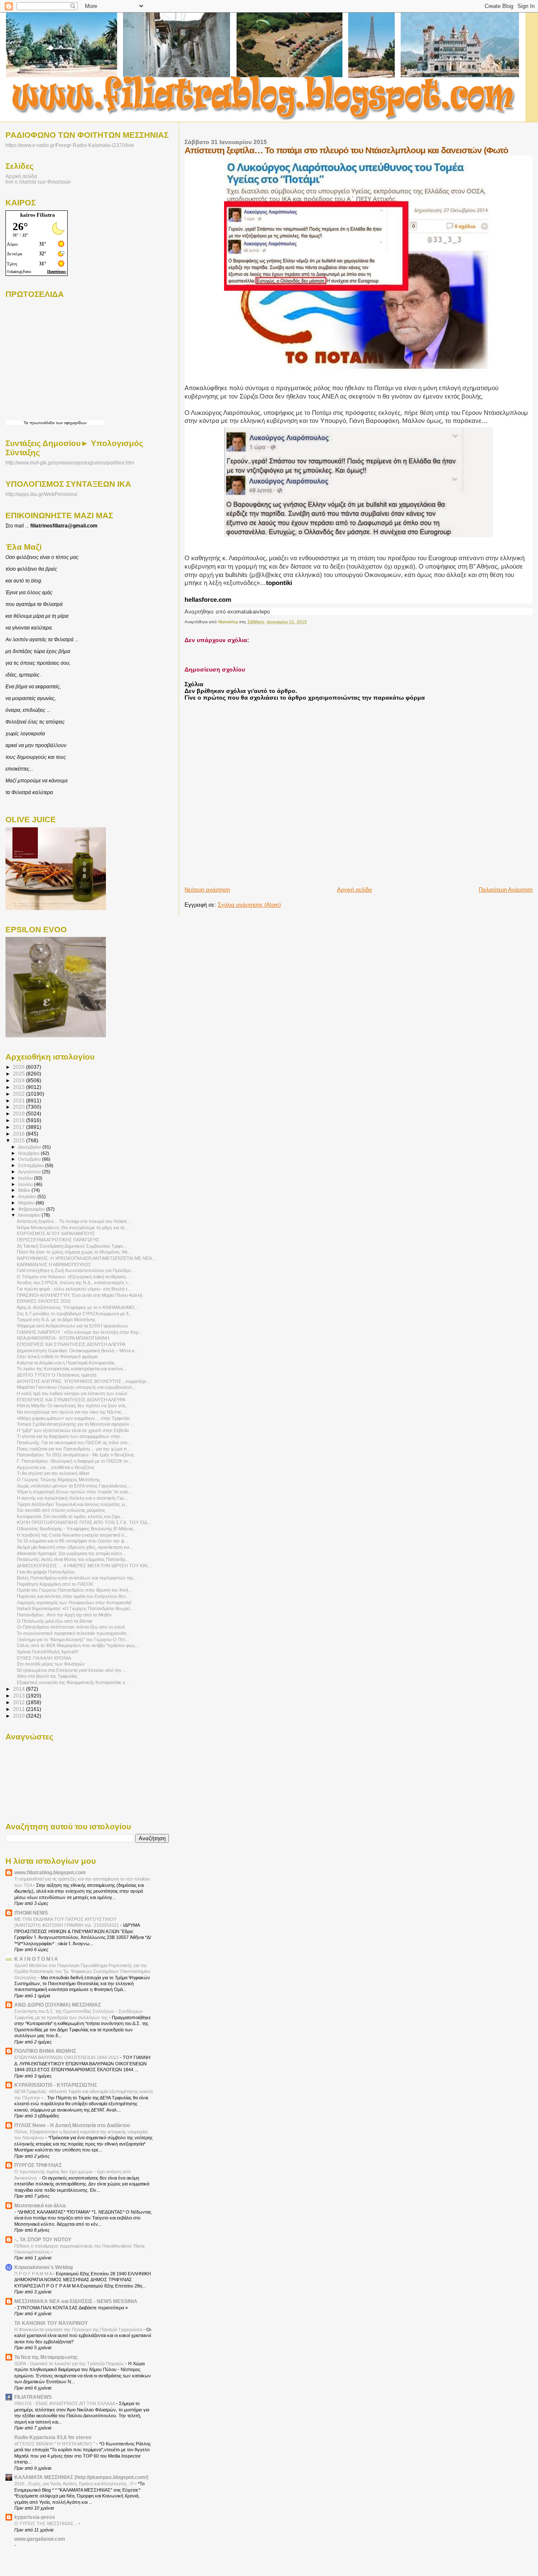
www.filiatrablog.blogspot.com (50, 1872)
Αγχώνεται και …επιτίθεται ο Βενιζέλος (56, 1467)
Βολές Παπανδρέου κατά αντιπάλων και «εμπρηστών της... (77, 1578)
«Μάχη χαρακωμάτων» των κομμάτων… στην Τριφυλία (73, 1418)
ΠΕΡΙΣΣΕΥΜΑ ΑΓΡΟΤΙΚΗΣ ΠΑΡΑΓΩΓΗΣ (58, 1240)
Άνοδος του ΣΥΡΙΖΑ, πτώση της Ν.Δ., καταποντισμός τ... (74, 1283)
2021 (20, 1100)
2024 (20, 1080)
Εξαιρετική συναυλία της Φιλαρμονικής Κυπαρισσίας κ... (73, 1682)
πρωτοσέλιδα (42, 423)
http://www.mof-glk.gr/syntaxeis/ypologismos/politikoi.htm (70, 463)
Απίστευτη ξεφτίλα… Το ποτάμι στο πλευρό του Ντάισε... (74, 1221)
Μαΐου (25, 1190)
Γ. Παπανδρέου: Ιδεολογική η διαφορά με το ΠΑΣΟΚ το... (74, 1461)
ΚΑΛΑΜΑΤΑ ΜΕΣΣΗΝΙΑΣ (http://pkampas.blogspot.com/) (81, 2477)
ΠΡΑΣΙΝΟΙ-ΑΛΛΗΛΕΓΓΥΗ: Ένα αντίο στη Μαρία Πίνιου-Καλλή (80, 1295)
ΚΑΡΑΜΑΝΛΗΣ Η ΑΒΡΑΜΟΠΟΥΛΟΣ (54, 1264)
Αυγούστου (30, 1172)
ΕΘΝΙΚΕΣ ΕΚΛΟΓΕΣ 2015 (44, 1301)
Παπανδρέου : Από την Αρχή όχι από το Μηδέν (64, 1615)
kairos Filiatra (38, 215)
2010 (20, 1716)
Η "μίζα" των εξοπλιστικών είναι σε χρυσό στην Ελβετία (73, 1430)
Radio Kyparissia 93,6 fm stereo (53, 2437)
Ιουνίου (26, 1184)
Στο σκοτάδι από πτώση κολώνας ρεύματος (61, 1510)
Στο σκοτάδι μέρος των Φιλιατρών (51, 1664)
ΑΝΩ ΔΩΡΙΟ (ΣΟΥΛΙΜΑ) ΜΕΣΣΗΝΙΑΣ (58, 2005)
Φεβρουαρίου (32, 1209)
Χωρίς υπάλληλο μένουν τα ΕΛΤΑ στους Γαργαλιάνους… (74, 1486)
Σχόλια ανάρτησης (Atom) (249, 905)
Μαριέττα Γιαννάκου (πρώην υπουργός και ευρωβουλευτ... (76, 1387)
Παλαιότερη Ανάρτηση (506, 890)
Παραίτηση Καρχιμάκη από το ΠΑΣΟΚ (55, 1584)
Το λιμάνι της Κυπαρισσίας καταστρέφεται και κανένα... (72, 1369)
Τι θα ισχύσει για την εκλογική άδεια (53, 1473)
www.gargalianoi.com (40, 2539)
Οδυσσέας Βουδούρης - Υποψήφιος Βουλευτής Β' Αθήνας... (77, 1529)
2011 (20, 1709)
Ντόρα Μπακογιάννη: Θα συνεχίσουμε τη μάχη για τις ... (73, 1228)
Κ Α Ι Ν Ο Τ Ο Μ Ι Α (36, 1959)
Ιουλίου (26, 1178)
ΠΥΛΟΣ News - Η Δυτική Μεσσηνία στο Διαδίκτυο (72, 2125)
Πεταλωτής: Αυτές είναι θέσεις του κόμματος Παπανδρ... (73, 1559)
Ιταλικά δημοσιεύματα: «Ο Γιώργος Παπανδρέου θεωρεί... (75, 1608)
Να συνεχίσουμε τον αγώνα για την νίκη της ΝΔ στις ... (72, 1412)
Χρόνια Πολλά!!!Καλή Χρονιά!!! (48, 1652)
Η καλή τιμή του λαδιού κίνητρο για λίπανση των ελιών (72, 1393)
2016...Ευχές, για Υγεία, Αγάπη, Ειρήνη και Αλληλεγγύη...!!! (75, 2484)
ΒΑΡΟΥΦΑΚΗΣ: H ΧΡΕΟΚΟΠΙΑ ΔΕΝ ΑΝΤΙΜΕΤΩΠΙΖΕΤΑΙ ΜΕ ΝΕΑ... (86, 1258)
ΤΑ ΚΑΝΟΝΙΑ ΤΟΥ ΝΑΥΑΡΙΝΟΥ (51, 2323)
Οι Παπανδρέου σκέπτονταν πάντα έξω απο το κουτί (71, 1627)
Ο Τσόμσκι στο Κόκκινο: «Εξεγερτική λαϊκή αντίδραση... (73, 1277)
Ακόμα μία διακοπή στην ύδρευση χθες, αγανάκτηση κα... (75, 1547)
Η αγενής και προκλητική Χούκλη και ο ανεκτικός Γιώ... (73, 1498)
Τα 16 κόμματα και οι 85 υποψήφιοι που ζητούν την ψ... (73, 1541)
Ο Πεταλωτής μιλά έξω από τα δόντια (54, 1621)
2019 (20, 1114)
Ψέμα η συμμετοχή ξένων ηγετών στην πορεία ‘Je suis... (74, 1492)
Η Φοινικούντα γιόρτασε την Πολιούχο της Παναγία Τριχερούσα (79, 2329)
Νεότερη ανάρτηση (207, 890)
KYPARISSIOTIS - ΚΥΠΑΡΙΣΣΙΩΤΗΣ (56, 2085)
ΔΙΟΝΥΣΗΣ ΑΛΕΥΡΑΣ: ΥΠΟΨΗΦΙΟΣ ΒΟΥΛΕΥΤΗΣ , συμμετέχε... (83, 1381)
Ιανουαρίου (30, 1215)
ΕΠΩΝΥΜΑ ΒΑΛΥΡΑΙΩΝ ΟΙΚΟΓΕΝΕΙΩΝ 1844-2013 (67, 2057)
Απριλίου (28, 1196)
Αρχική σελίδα (355, 890)
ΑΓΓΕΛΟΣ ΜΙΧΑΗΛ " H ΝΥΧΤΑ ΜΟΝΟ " (55, 2444)
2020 (20, 1107)
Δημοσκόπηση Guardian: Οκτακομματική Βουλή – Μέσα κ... (78, 1351)
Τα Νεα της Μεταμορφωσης (46, 2357)
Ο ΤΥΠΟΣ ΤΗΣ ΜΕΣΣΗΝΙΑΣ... (46, 2524)
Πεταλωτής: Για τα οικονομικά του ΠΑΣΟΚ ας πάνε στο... (74, 1443)
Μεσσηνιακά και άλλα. (40, 2205)
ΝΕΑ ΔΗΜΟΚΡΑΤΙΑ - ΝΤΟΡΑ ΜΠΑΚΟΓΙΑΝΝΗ (63, 1338)
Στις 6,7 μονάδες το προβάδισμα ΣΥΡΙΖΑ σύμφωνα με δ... (75, 1314)
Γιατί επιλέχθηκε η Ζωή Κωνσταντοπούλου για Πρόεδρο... (76, 1270)
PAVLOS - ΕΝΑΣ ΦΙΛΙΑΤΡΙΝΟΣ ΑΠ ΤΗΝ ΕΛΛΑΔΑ (65, 2403)
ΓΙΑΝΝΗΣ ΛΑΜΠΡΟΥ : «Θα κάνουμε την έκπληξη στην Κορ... (79, 1332)
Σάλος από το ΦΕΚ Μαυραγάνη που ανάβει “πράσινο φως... (78, 1645)
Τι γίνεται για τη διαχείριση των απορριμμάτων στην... (70, 1436)
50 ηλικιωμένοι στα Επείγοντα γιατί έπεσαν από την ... (72, 1670)
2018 (20, 1120)
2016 (20, 1134)
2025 (20, 1074)
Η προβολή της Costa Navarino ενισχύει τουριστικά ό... (72, 1535)
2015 (20, 1140)
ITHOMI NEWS (31, 1913)
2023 (20, 1087)
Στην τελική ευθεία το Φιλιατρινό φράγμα (57, 1356)
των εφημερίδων (71, 423)
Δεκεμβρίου (30, 1147)
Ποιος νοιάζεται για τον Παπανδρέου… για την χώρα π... (74, 1449)
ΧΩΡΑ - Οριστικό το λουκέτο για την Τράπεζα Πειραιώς (70, 2364)
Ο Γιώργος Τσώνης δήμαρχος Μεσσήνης (58, 1479)
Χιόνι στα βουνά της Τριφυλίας (47, 1676)
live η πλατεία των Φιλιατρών (38, 182)
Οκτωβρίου (30, 1159)
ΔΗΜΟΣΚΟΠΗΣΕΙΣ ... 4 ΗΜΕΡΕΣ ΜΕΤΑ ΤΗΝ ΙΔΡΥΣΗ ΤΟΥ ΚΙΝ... (84, 1566)
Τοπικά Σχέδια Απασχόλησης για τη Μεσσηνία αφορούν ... (76, 1424)
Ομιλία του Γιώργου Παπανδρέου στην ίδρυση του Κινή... (74, 1590)
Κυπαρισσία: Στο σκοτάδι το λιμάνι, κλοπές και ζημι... (70, 1516)
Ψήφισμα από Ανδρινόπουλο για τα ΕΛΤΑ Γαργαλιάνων (73, 1326)
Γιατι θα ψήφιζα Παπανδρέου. (46, 1572)
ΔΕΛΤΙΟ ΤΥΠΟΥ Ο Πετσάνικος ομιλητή (57, 1375)
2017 (20, 1127)
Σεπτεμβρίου (32, 1165)
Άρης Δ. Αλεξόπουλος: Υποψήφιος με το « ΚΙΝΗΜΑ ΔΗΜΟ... (78, 1307)
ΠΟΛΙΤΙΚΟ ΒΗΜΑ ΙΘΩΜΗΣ (45, 2051)
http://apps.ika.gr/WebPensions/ (41, 494)
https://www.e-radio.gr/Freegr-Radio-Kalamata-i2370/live (70, 145)
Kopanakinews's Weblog (44, 2267)
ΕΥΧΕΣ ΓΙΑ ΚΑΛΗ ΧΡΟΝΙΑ (44, 1658)
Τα (26, 423)
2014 (20, 1689)
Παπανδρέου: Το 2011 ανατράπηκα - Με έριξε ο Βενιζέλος (75, 1455)
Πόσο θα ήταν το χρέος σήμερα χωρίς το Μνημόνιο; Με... (74, 1252)
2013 (20, 1696)
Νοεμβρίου (29, 1153)
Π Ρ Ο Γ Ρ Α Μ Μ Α (34, 2274)
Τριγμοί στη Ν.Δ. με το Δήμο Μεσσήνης (56, 1319)
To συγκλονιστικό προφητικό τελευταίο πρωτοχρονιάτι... (73, 1633)
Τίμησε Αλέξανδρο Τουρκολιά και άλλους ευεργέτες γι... (73, 1504)
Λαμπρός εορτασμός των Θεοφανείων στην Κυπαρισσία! (74, 1603)
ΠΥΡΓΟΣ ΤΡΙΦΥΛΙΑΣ (38, 2165)
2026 (20, 1067)
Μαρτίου (27, 1203)
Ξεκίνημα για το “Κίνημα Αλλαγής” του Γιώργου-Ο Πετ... (73, 1640)
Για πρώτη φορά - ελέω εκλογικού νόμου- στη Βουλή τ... (74, 1289)
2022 (20, 1094)
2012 (20, 1702)
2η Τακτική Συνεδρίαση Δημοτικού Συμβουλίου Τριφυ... (72, 1246)
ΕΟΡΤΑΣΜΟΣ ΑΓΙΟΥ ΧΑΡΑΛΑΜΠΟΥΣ (56, 1233)
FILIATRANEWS (33, 2397)
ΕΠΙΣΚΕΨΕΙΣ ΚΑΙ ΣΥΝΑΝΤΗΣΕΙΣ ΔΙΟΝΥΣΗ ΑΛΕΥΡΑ (71, 1344)
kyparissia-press (35, 2517)
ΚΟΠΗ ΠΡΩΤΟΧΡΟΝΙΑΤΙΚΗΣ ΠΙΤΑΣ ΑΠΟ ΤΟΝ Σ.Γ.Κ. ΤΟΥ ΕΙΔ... (84, 1522)
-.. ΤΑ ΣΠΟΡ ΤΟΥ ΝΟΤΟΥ (43, 2239)
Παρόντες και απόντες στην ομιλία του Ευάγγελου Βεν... (73, 1596)
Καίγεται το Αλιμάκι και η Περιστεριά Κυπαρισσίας (66, 1363)
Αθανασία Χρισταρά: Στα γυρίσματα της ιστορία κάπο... (71, 1553)
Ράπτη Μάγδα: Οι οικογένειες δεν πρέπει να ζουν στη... (73, 1406)
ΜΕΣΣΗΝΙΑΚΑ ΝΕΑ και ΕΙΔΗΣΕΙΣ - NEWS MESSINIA (76, 2301)
